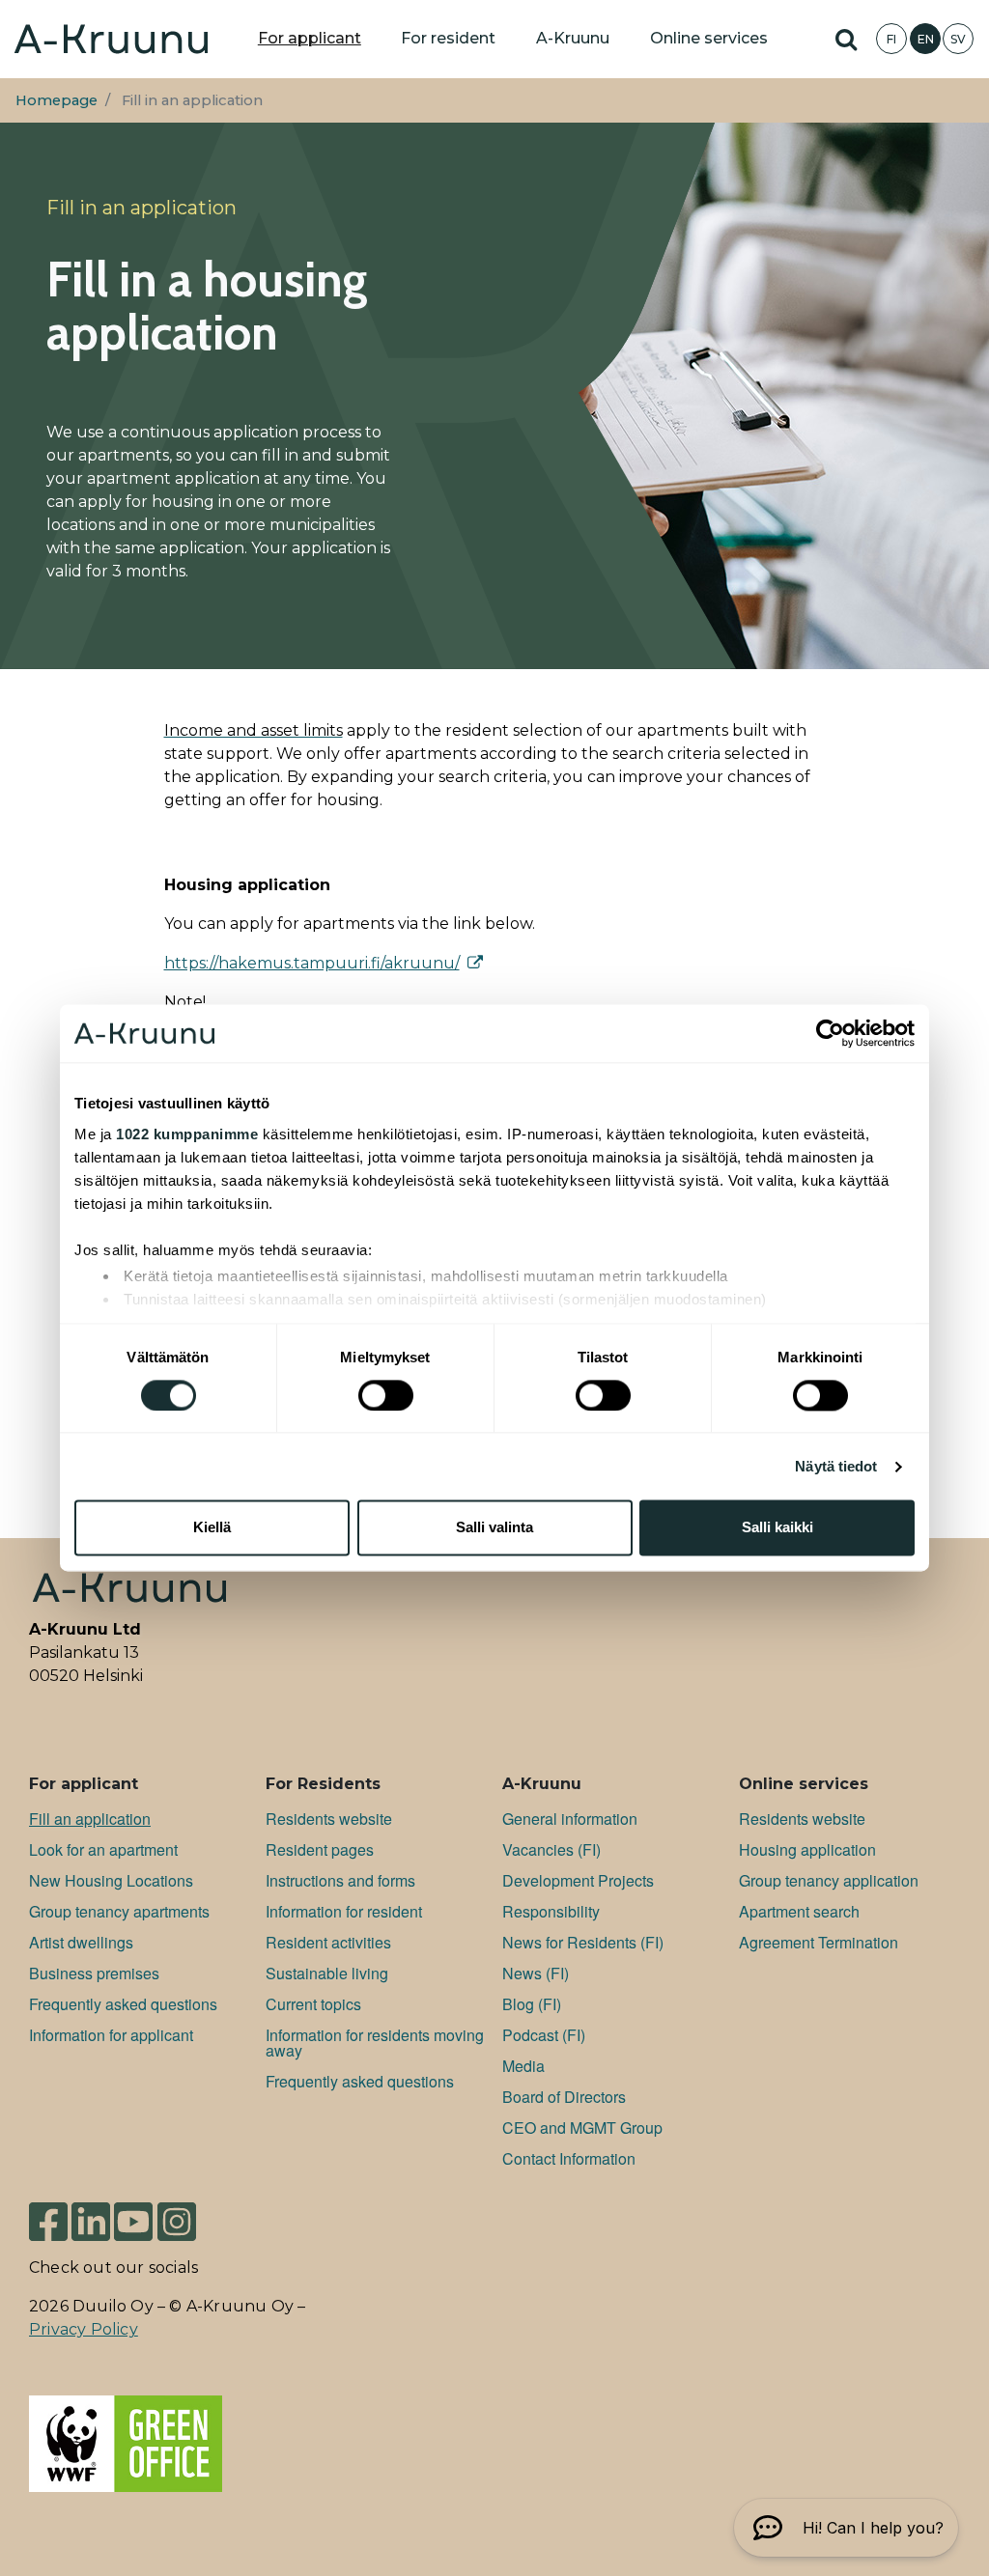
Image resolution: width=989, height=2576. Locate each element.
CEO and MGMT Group (582, 2128)
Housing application (807, 1849)
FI (891, 39)
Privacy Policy (84, 2329)
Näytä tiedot (836, 1466)
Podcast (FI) (544, 2035)
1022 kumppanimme (187, 1134)
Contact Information (569, 2158)
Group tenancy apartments (119, 1911)
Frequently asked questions (123, 2004)
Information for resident (344, 1911)
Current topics (313, 2004)
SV (958, 39)
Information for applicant (111, 2035)
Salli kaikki (777, 1528)
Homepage (57, 100)
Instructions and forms (340, 1880)
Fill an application (90, 1819)
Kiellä (212, 1528)
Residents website (329, 1819)
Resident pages (320, 1849)
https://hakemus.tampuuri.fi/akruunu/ (312, 963)
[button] (846, 2528)
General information (570, 1819)
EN (926, 39)
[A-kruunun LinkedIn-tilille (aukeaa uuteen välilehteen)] (91, 2220)
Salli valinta (494, 1528)
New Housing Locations (111, 1880)
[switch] (386, 1395)
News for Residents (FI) (583, 1942)
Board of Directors (564, 2097)
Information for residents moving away (375, 2043)
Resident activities (328, 1942)
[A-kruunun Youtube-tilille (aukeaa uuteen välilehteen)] (133, 2220)
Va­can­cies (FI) (551, 1849)
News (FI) (536, 1973)
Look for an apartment (103, 1849)
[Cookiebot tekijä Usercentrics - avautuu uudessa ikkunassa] (830, 1033)
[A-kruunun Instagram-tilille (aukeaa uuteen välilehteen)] (177, 2220)
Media (523, 2066)
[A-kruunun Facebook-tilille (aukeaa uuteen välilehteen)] (48, 2220)
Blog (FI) (532, 2004)
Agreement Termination (819, 1942)
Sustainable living (327, 1973)
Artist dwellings (81, 1942)
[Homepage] (111, 39)
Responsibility (551, 1911)
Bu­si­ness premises (94, 1973)
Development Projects (578, 1880)
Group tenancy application (829, 1880)
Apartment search (799, 1911)
